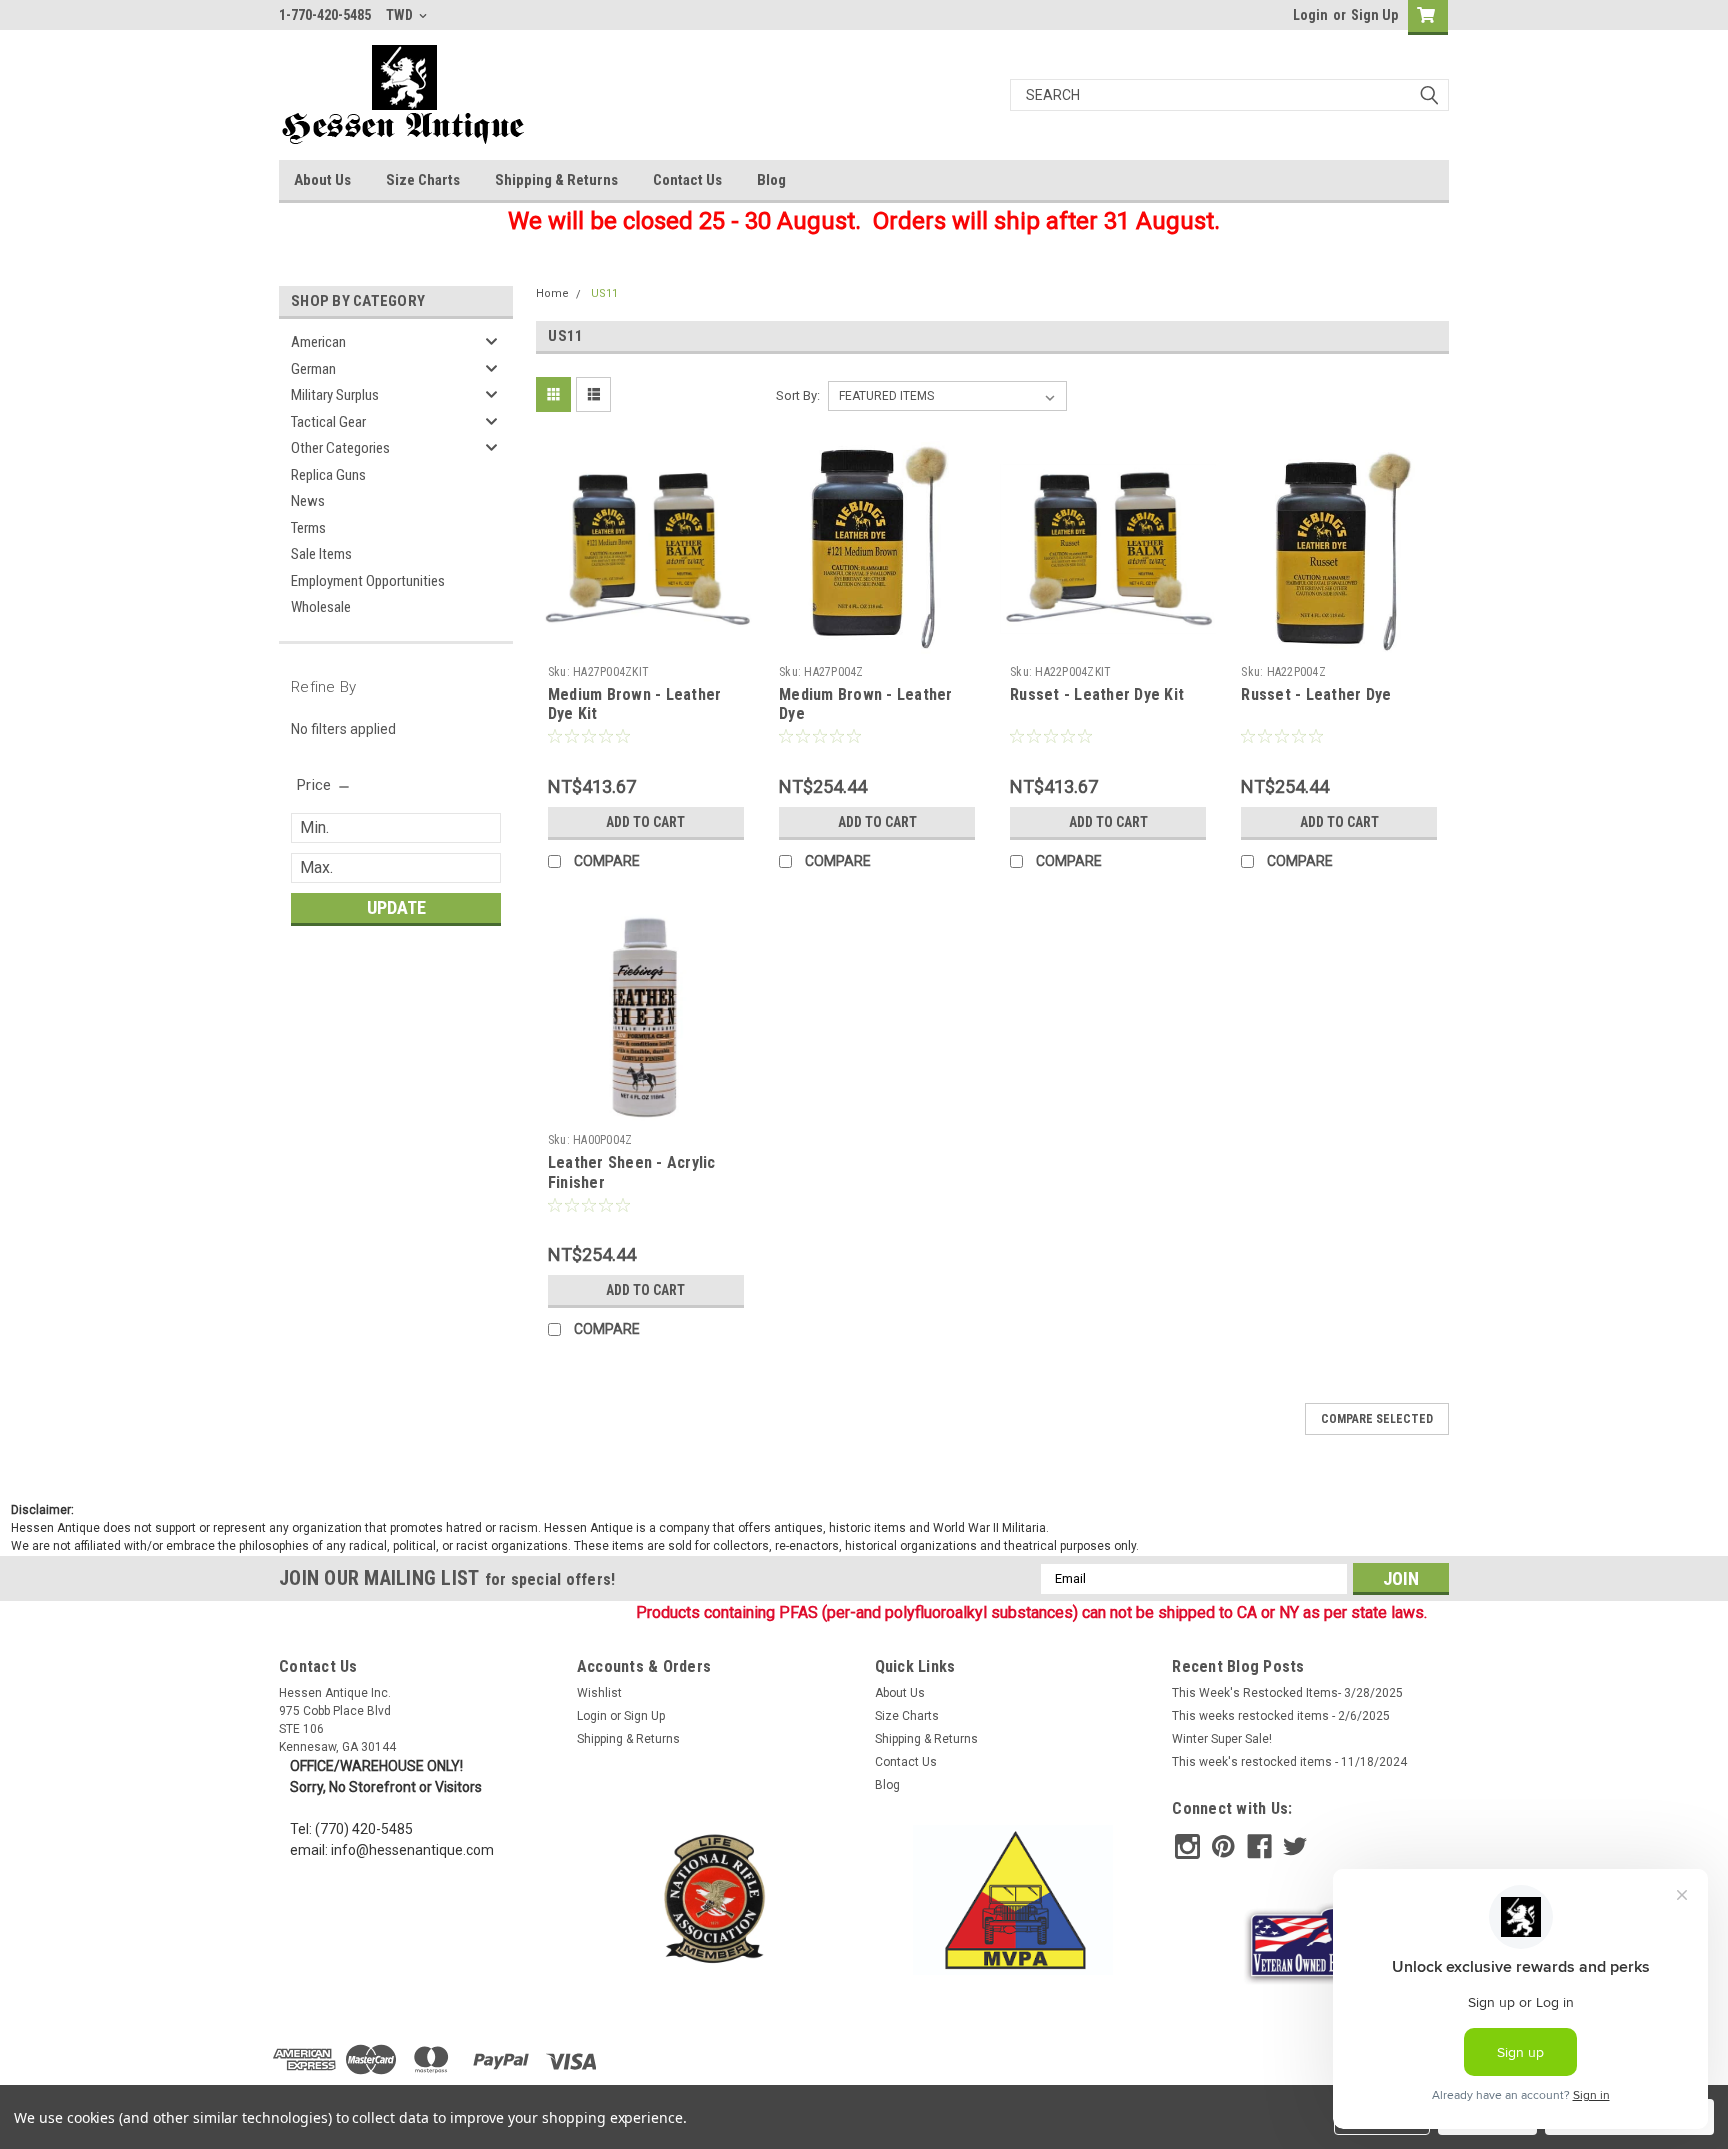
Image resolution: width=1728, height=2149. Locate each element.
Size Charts (423, 180)
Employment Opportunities (368, 581)
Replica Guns (328, 475)
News (308, 501)
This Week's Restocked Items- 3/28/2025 (1287, 1693)
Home (552, 293)
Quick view (646, 642)
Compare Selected (1377, 1419)
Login (1310, 15)
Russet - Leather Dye (1316, 694)
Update (396, 907)
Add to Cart (645, 822)
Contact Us (687, 180)
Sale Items (321, 554)
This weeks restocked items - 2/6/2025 (1281, 1716)
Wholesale (321, 607)
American (318, 342)
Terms (308, 528)
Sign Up (1374, 15)
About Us (322, 180)
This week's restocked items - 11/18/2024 (1289, 1762)
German (313, 369)
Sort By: (798, 395)
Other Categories (340, 448)
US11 (604, 293)
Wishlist (599, 1693)
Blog (771, 180)
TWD (401, 15)
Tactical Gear (328, 422)
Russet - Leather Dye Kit (1097, 694)
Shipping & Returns (556, 180)
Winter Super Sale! (1222, 1739)
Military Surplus (335, 395)
